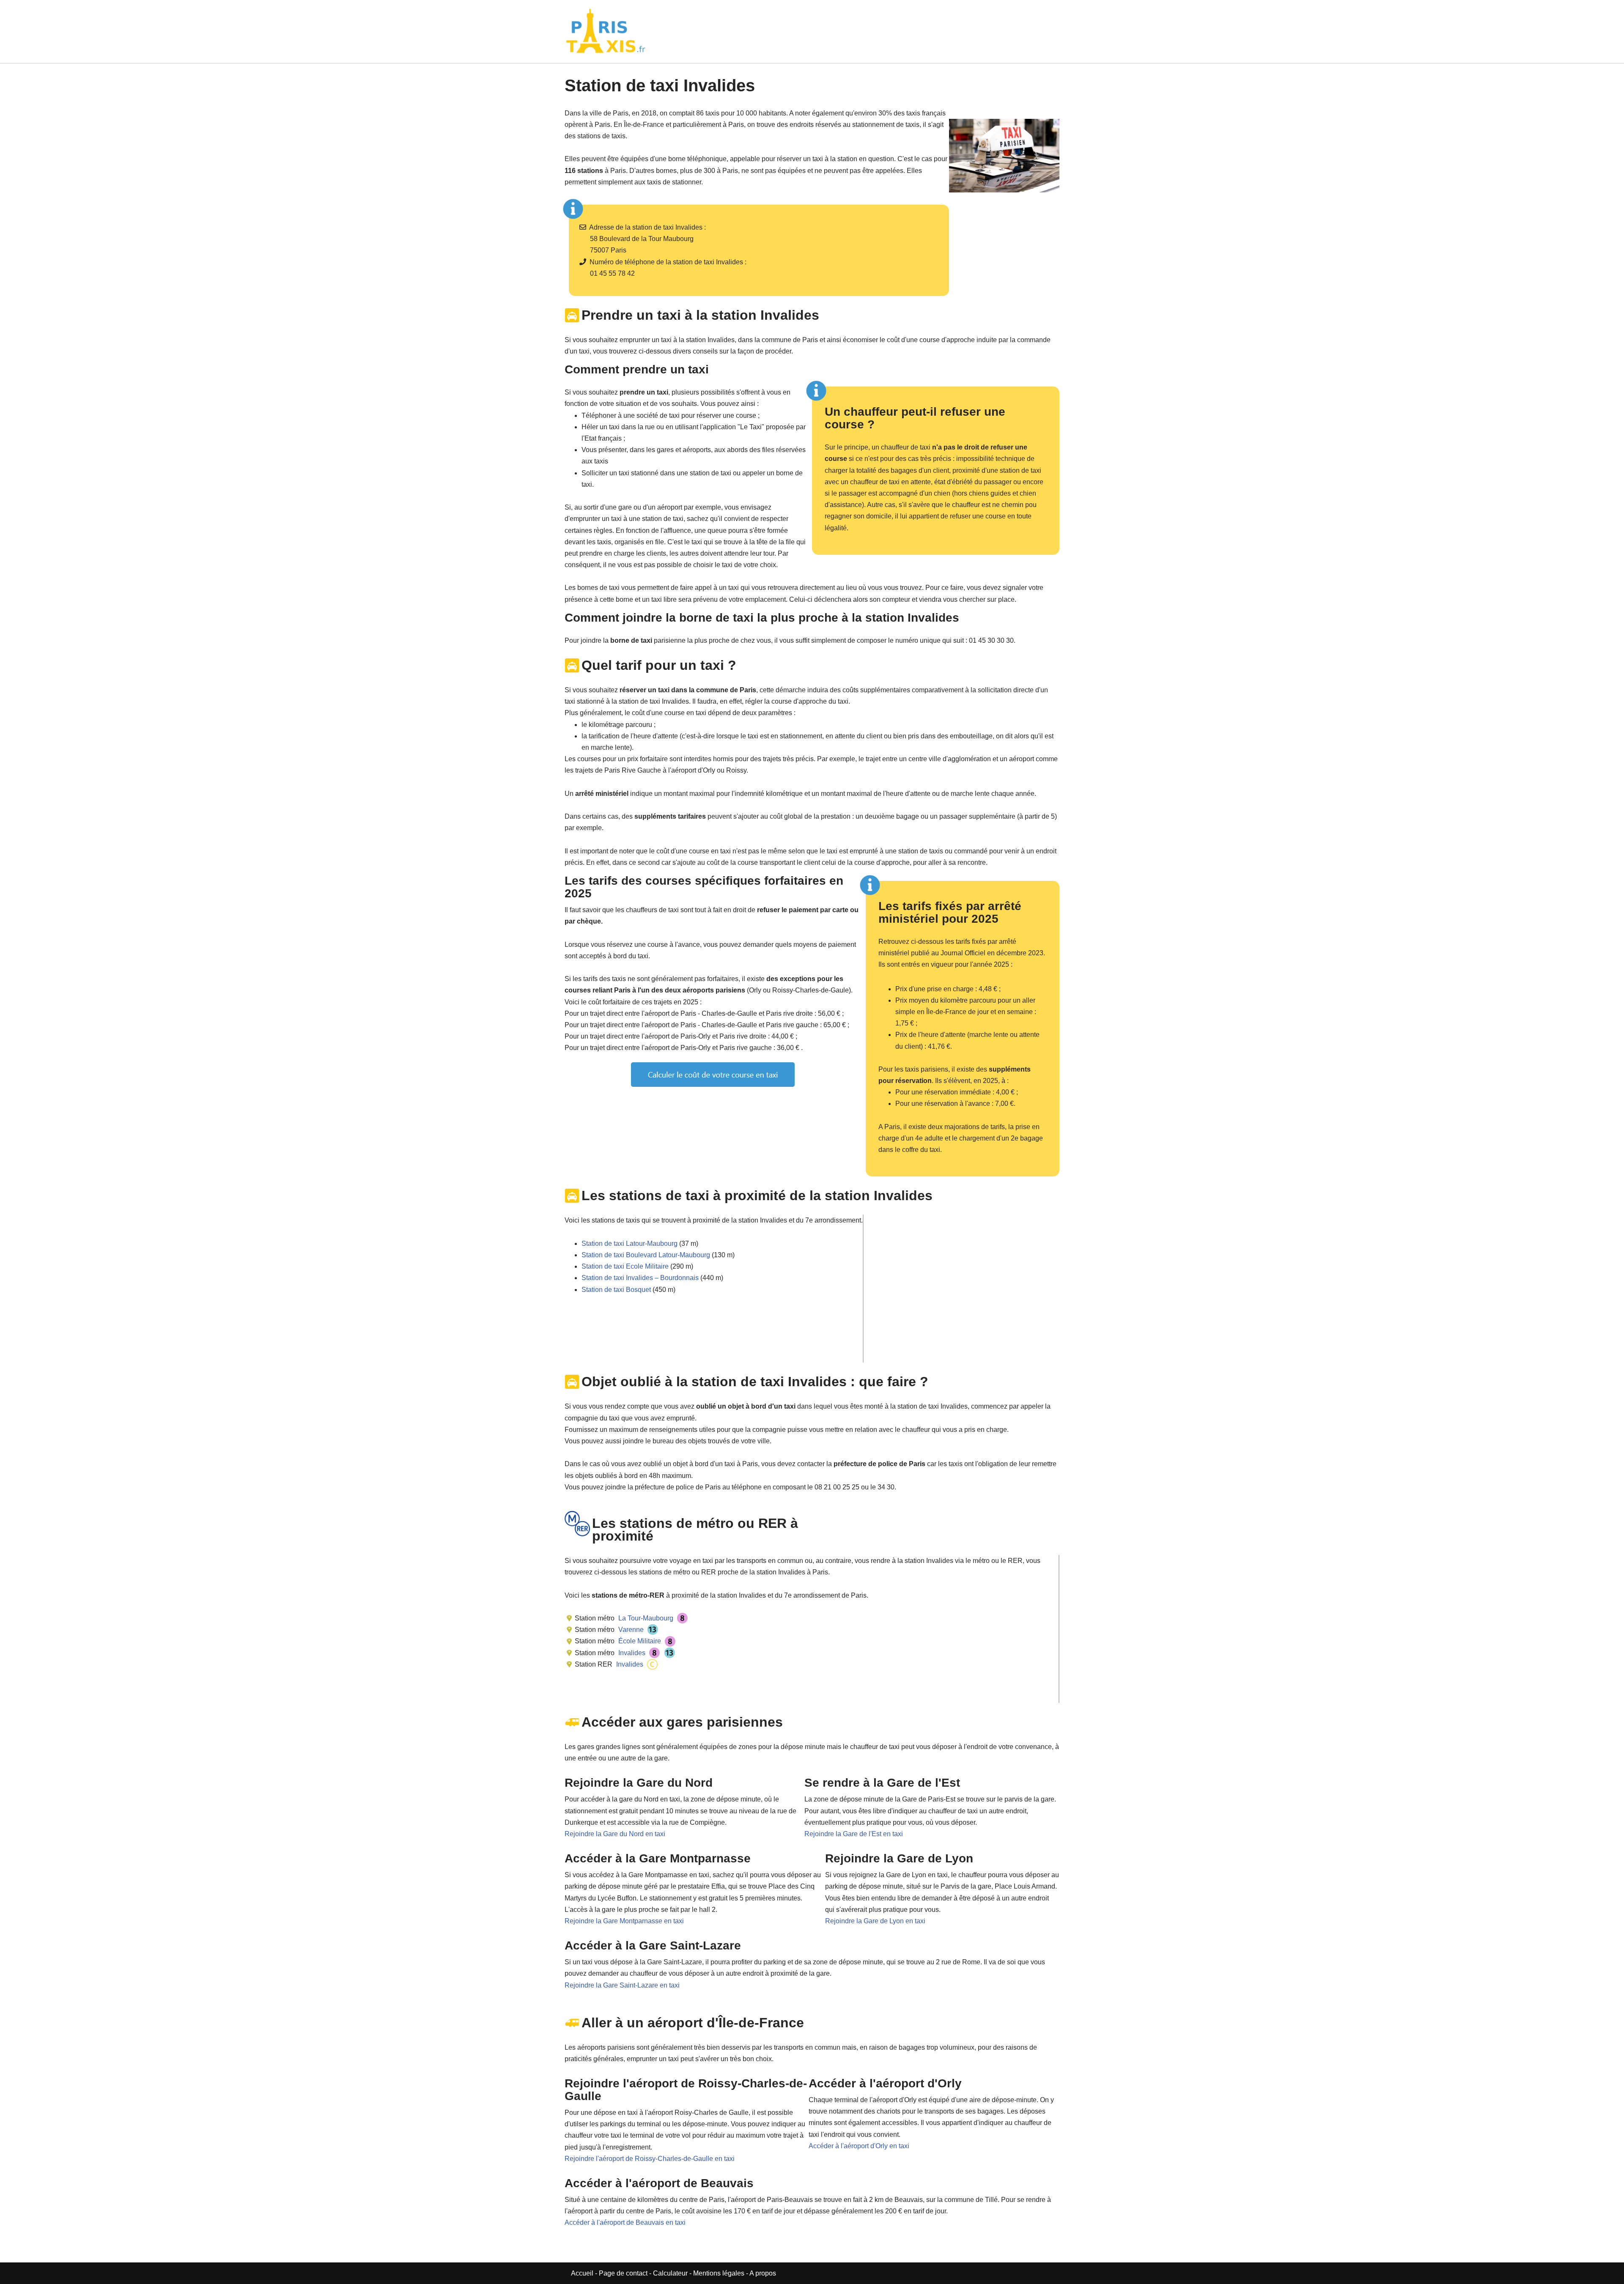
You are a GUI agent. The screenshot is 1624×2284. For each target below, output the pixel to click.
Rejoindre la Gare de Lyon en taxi (875, 1921)
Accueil (583, 2273)
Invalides (631, 1653)
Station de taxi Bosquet (616, 1290)
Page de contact (623, 2273)
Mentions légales (719, 2273)
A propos (763, 2273)
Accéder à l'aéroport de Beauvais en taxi (625, 2222)
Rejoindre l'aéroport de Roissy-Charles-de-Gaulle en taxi (650, 2159)
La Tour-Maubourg (645, 1618)
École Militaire (639, 1641)
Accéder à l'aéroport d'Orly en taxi (859, 2146)
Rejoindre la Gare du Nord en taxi (615, 1834)
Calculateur (671, 2273)
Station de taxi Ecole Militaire (625, 1266)
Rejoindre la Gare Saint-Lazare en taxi (622, 1985)
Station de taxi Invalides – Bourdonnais (640, 1278)
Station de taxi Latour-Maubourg (630, 1243)
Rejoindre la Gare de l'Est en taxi (854, 1834)
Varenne (630, 1630)
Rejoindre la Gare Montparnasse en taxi (624, 1921)
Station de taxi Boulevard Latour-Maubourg (646, 1255)
